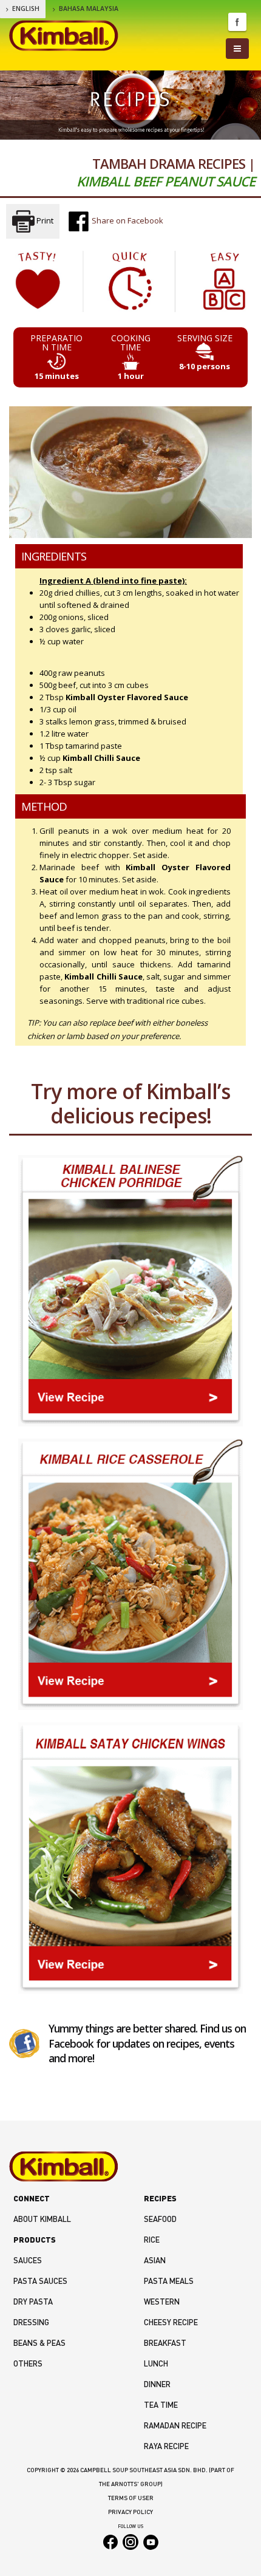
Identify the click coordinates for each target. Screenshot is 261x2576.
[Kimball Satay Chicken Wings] (130, 1858)
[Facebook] (24, 2043)
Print (44, 220)
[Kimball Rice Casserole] (130, 1574)
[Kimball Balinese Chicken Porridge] (130, 1291)
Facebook (237, 22)
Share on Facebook (127, 220)
